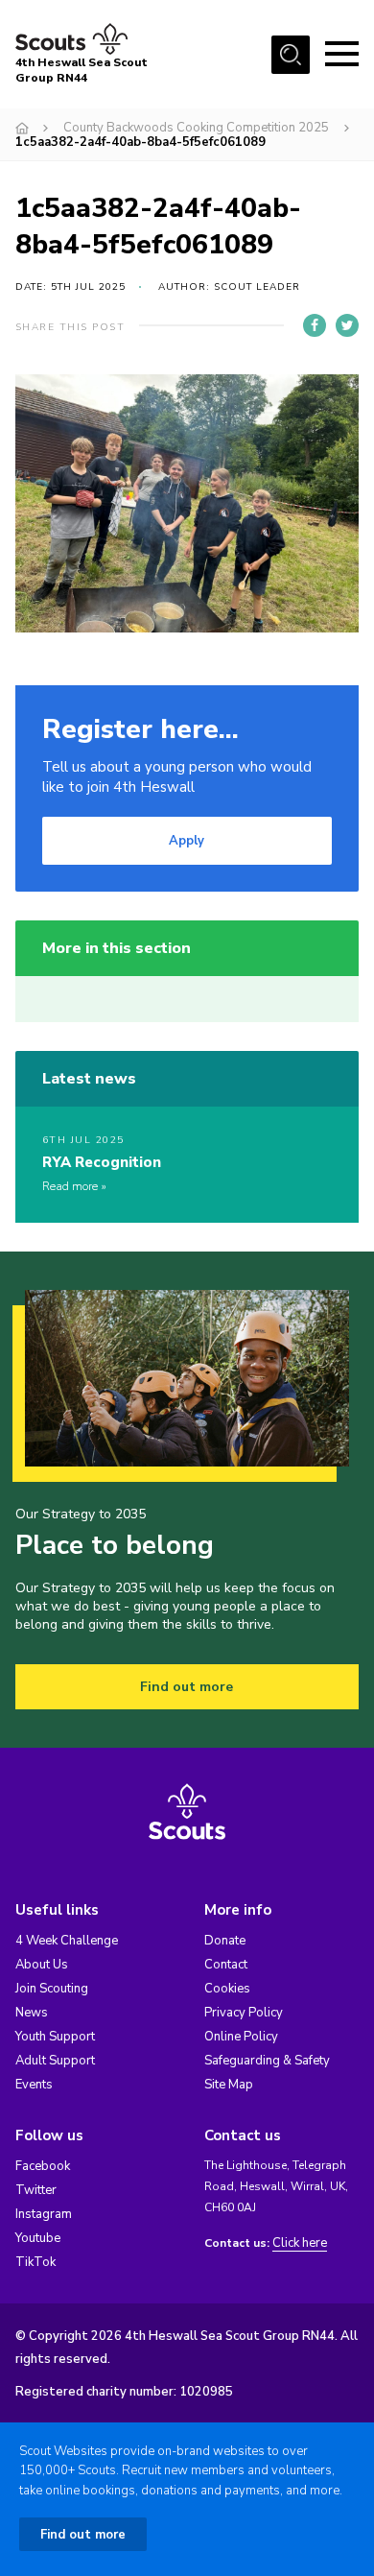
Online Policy (241, 2037)
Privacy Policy (244, 2013)
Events (34, 2085)
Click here (300, 2243)
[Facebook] (315, 325)
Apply (187, 841)
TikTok (35, 2262)
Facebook (43, 2166)
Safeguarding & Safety (267, 2061)
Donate (225, 1941)
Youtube (38, 2238)
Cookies (227, 1989)
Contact (226, 1965)
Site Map (229, 2085)
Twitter (36, 2190)
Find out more (187, 1687)
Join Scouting (52, 1989)
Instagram (44, 2214)
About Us (42, 1965)
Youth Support (55, 2037)
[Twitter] (347, 325)
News (32, 2013)
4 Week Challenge (67, 1941)
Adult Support (55, 2061)
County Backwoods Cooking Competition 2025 (196, 128)
